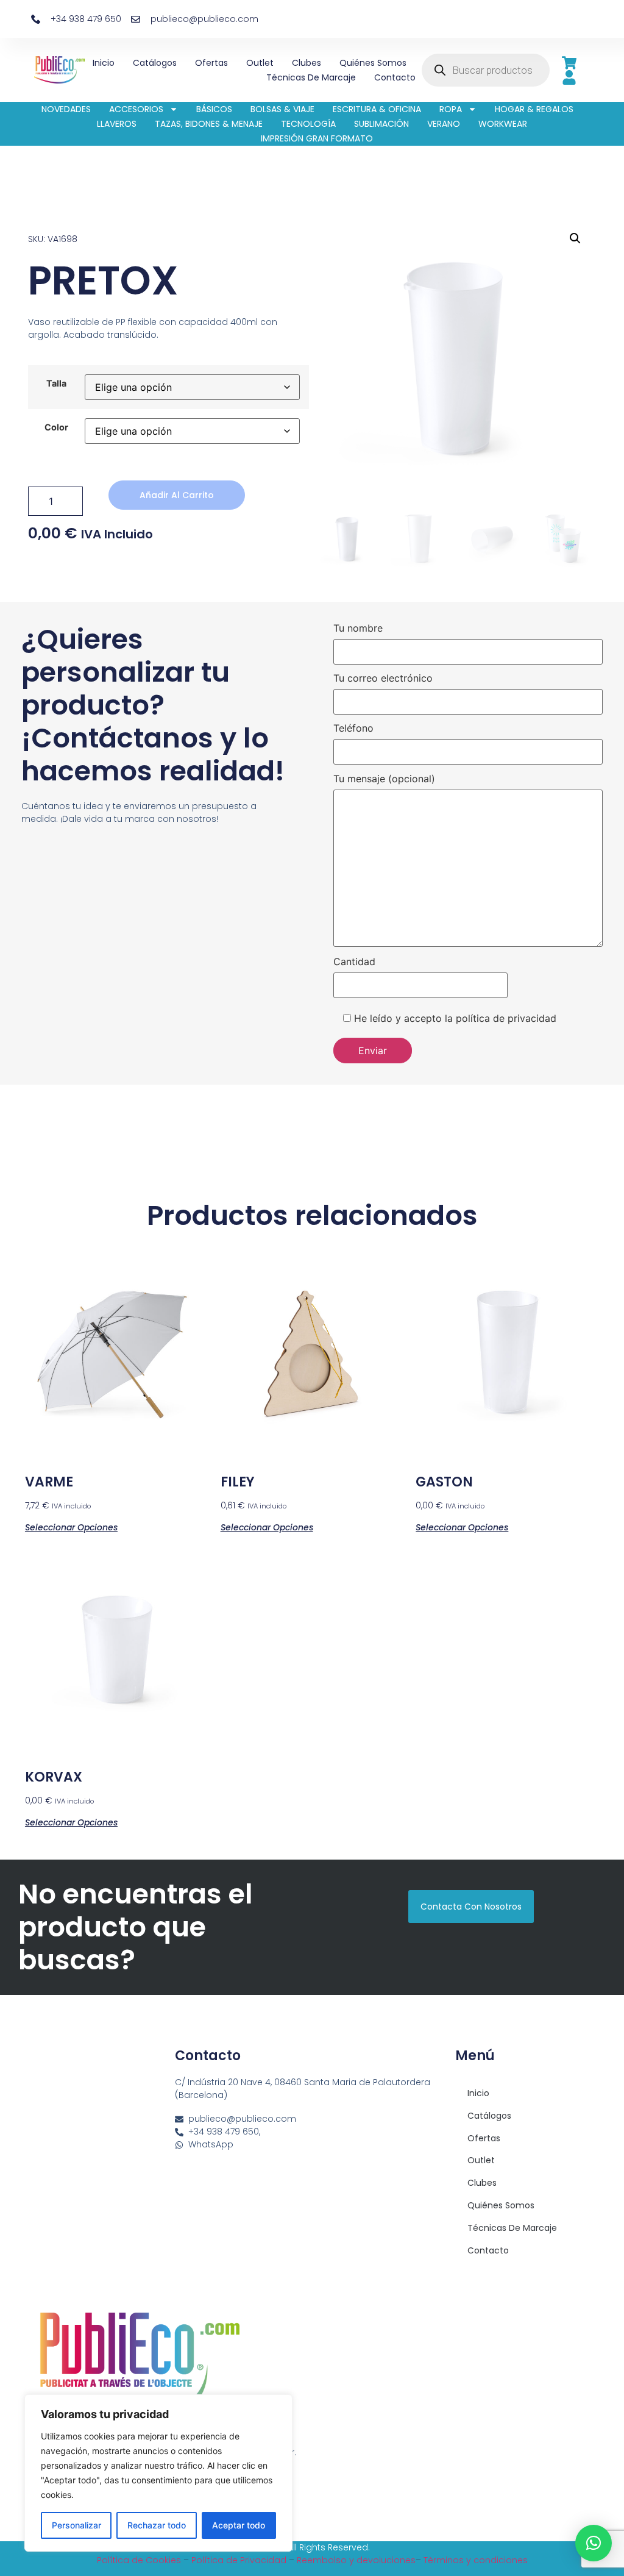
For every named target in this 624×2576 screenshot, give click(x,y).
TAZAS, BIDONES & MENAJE (209, 124)
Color (56, 427)
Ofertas (211, 63)
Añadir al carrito (177, 495)
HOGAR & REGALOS (534, 109)
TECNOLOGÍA (308, 124)
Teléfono (353, 729)
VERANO (444, 124)
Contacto (395, 77)
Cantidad (354, 962)
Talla (56, 384)
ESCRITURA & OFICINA (377, 109)
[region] (158, 2473)
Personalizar (76, 2525)
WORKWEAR (503, 124)
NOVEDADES (66, 109)
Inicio (104, 63)
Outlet (260, 63)
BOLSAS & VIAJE (282, 109)
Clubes (307, 63)
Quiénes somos (373, 63)
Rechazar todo (157, 2525)
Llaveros (117, 124)
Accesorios (136, 109)
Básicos (214, 109)
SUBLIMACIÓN (381, 124)
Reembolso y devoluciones (356, 2560)
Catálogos (155, 63)
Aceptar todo (239, 2525)
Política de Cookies (139, 2560)
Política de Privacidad (239, 2560)
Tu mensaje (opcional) (384, 779)
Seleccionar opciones (71, 1526)
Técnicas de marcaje (311, 77)
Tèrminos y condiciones (476, 2560)
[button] (575, 238)
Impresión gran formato (317, 138)
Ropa (451, 109)
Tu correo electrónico (383, 679)
